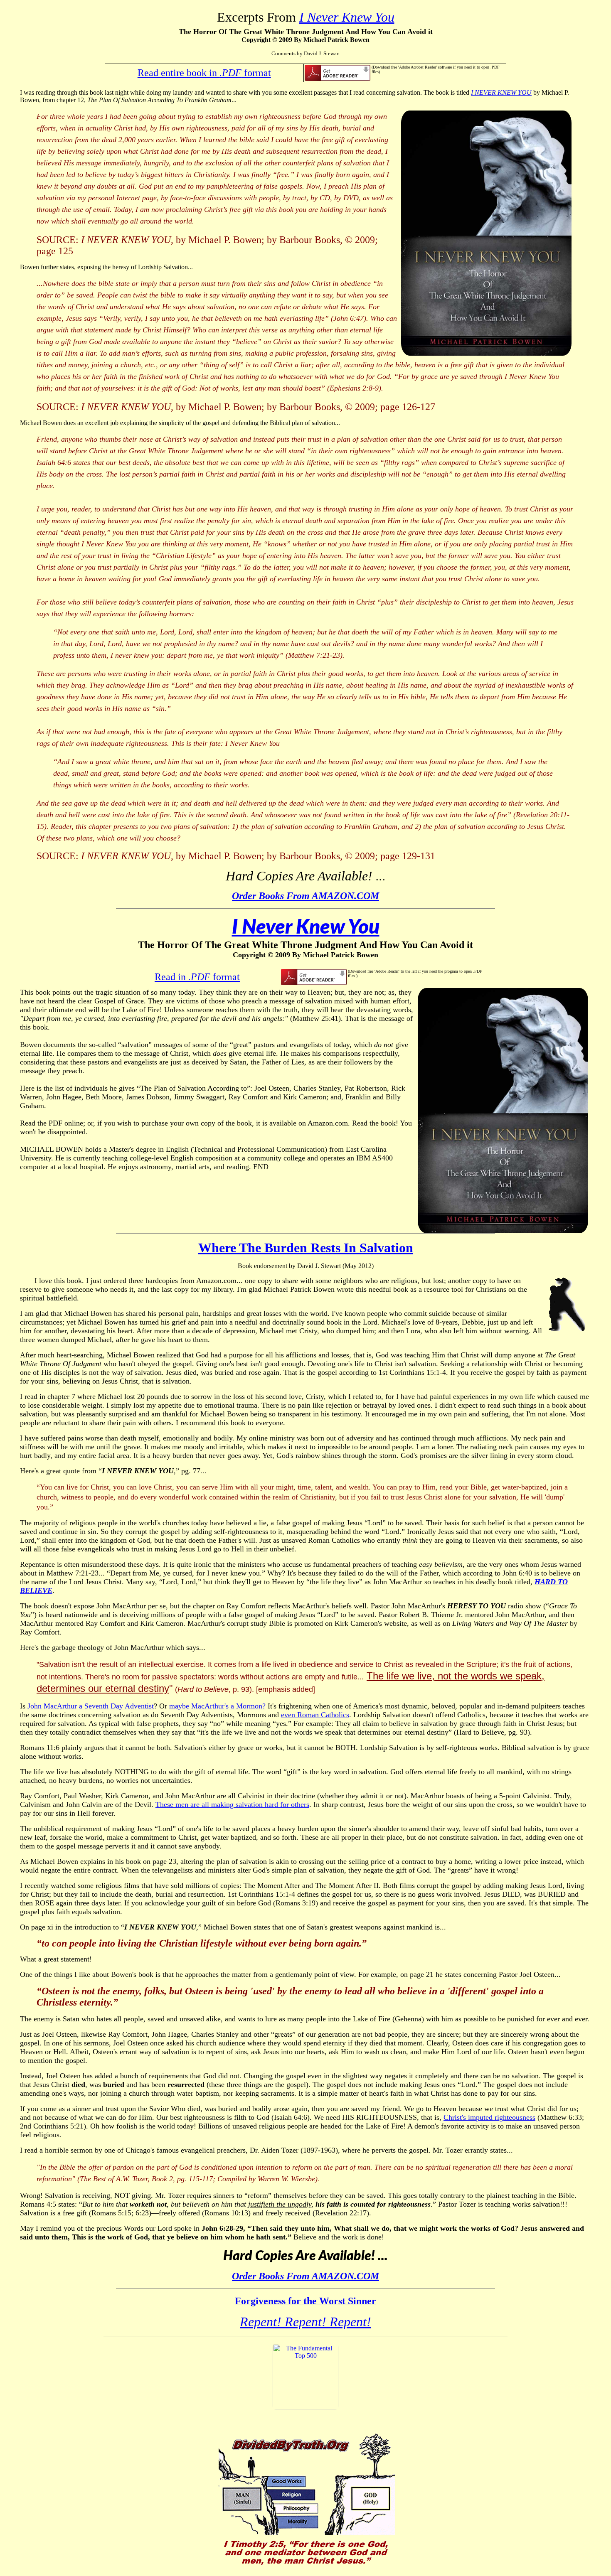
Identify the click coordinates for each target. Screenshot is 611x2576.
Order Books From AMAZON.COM (305, 896)
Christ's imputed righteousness (489, 2117)
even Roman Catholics (315, 1715)
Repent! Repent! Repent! (305, 2322)
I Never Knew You (347, 17)
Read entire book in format (204, 73)
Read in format (197, 977)
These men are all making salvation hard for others (232, 1804)
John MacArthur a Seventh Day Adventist (91, 1706)
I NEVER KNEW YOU (501, 92)
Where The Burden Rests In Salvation (306, 1248)
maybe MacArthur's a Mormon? (217, 1706)
